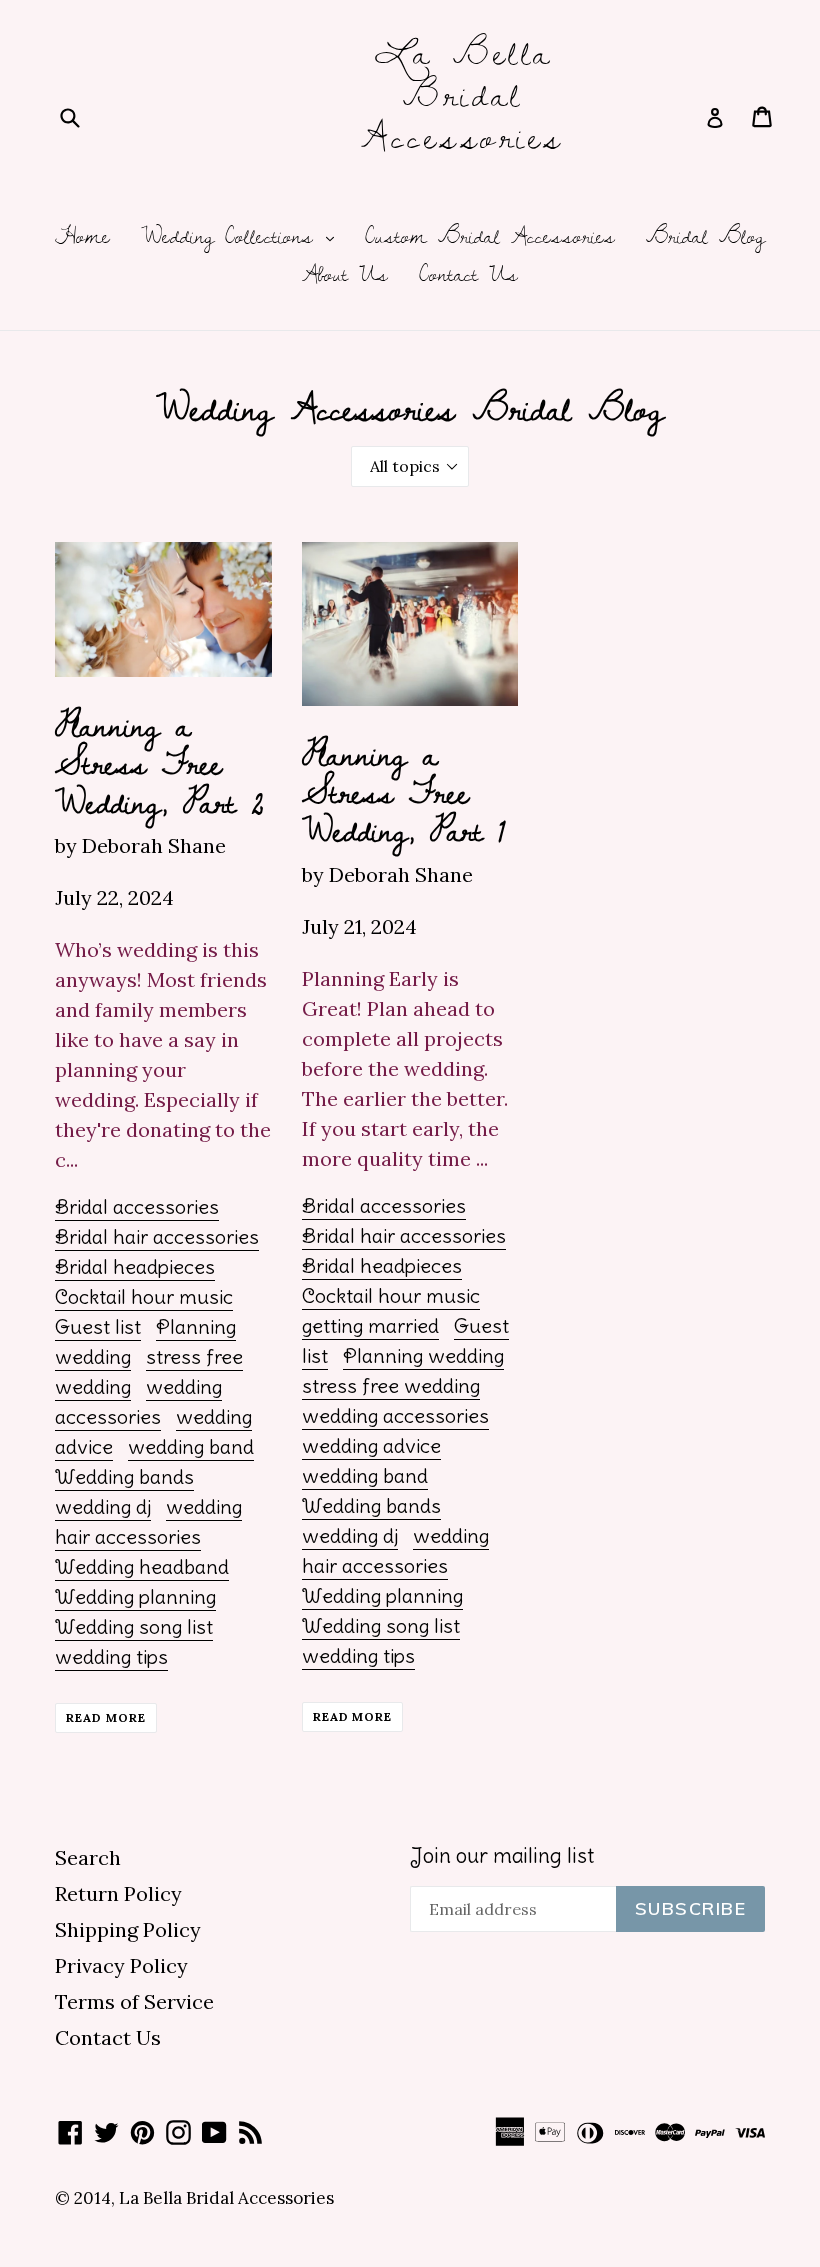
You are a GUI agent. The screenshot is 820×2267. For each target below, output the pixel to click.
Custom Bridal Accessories (490, 236)
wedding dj (103, 1506)
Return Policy (118, 1893)
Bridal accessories (137, 1206)
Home (82, 236)
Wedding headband (142, 1566)
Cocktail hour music (144, 1296)
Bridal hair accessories (157, 1236)
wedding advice (371, 1445)
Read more (106, 1717)
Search (88, 1857)
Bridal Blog (705, 236)
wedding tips (111, 1656)
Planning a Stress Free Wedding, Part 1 (404, 791)
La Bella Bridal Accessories (462, 93)
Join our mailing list (502, 1855)
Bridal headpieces (135, 1266)
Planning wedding (423, 1355)
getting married (370, 1325)
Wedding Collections (242, 236)
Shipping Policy (128, 1929)
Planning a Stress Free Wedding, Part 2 (159, 762)
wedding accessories (395, 1415)
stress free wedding (391, 1385)
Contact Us (468, 274)
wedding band (191, 1446)
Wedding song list (134, 1626)
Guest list (98, 1326)
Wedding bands (124, 1476)
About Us (345, 274)
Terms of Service (134, 2001)
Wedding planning (135, 1596)
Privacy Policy (121, 1965)
